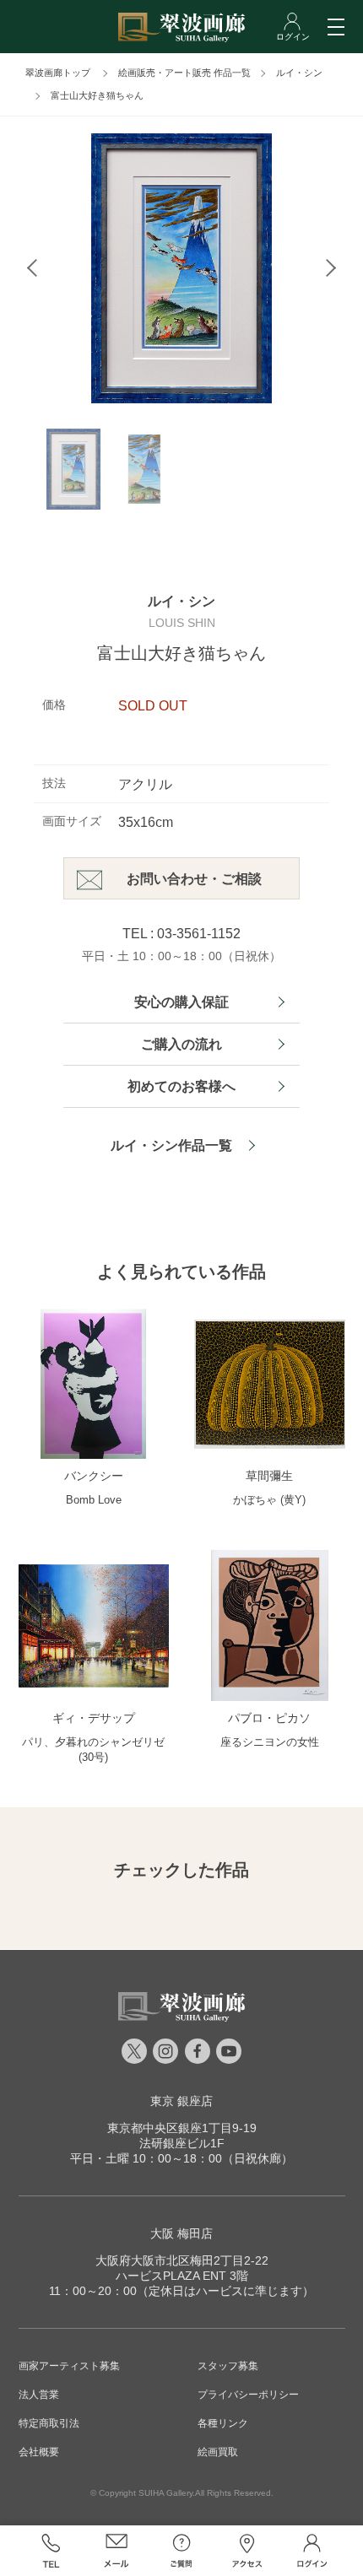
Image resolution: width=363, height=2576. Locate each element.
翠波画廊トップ (58, 73)
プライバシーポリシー (248, 2395)
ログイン (312, 2551)
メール (116, 2551)
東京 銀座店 (181, 2101)
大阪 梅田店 (181, 2233)
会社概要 (39, 2452)
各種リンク (223, 2423)
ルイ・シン (299, 73)
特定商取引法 (49, 2423)
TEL (51, 2551)
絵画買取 (218, 2452)
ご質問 (181, 2551)
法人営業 (39, 2395)
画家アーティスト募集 (69, 2366)
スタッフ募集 (228, 2366)
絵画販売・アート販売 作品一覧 (184, 73)
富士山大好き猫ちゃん (97, 95)
